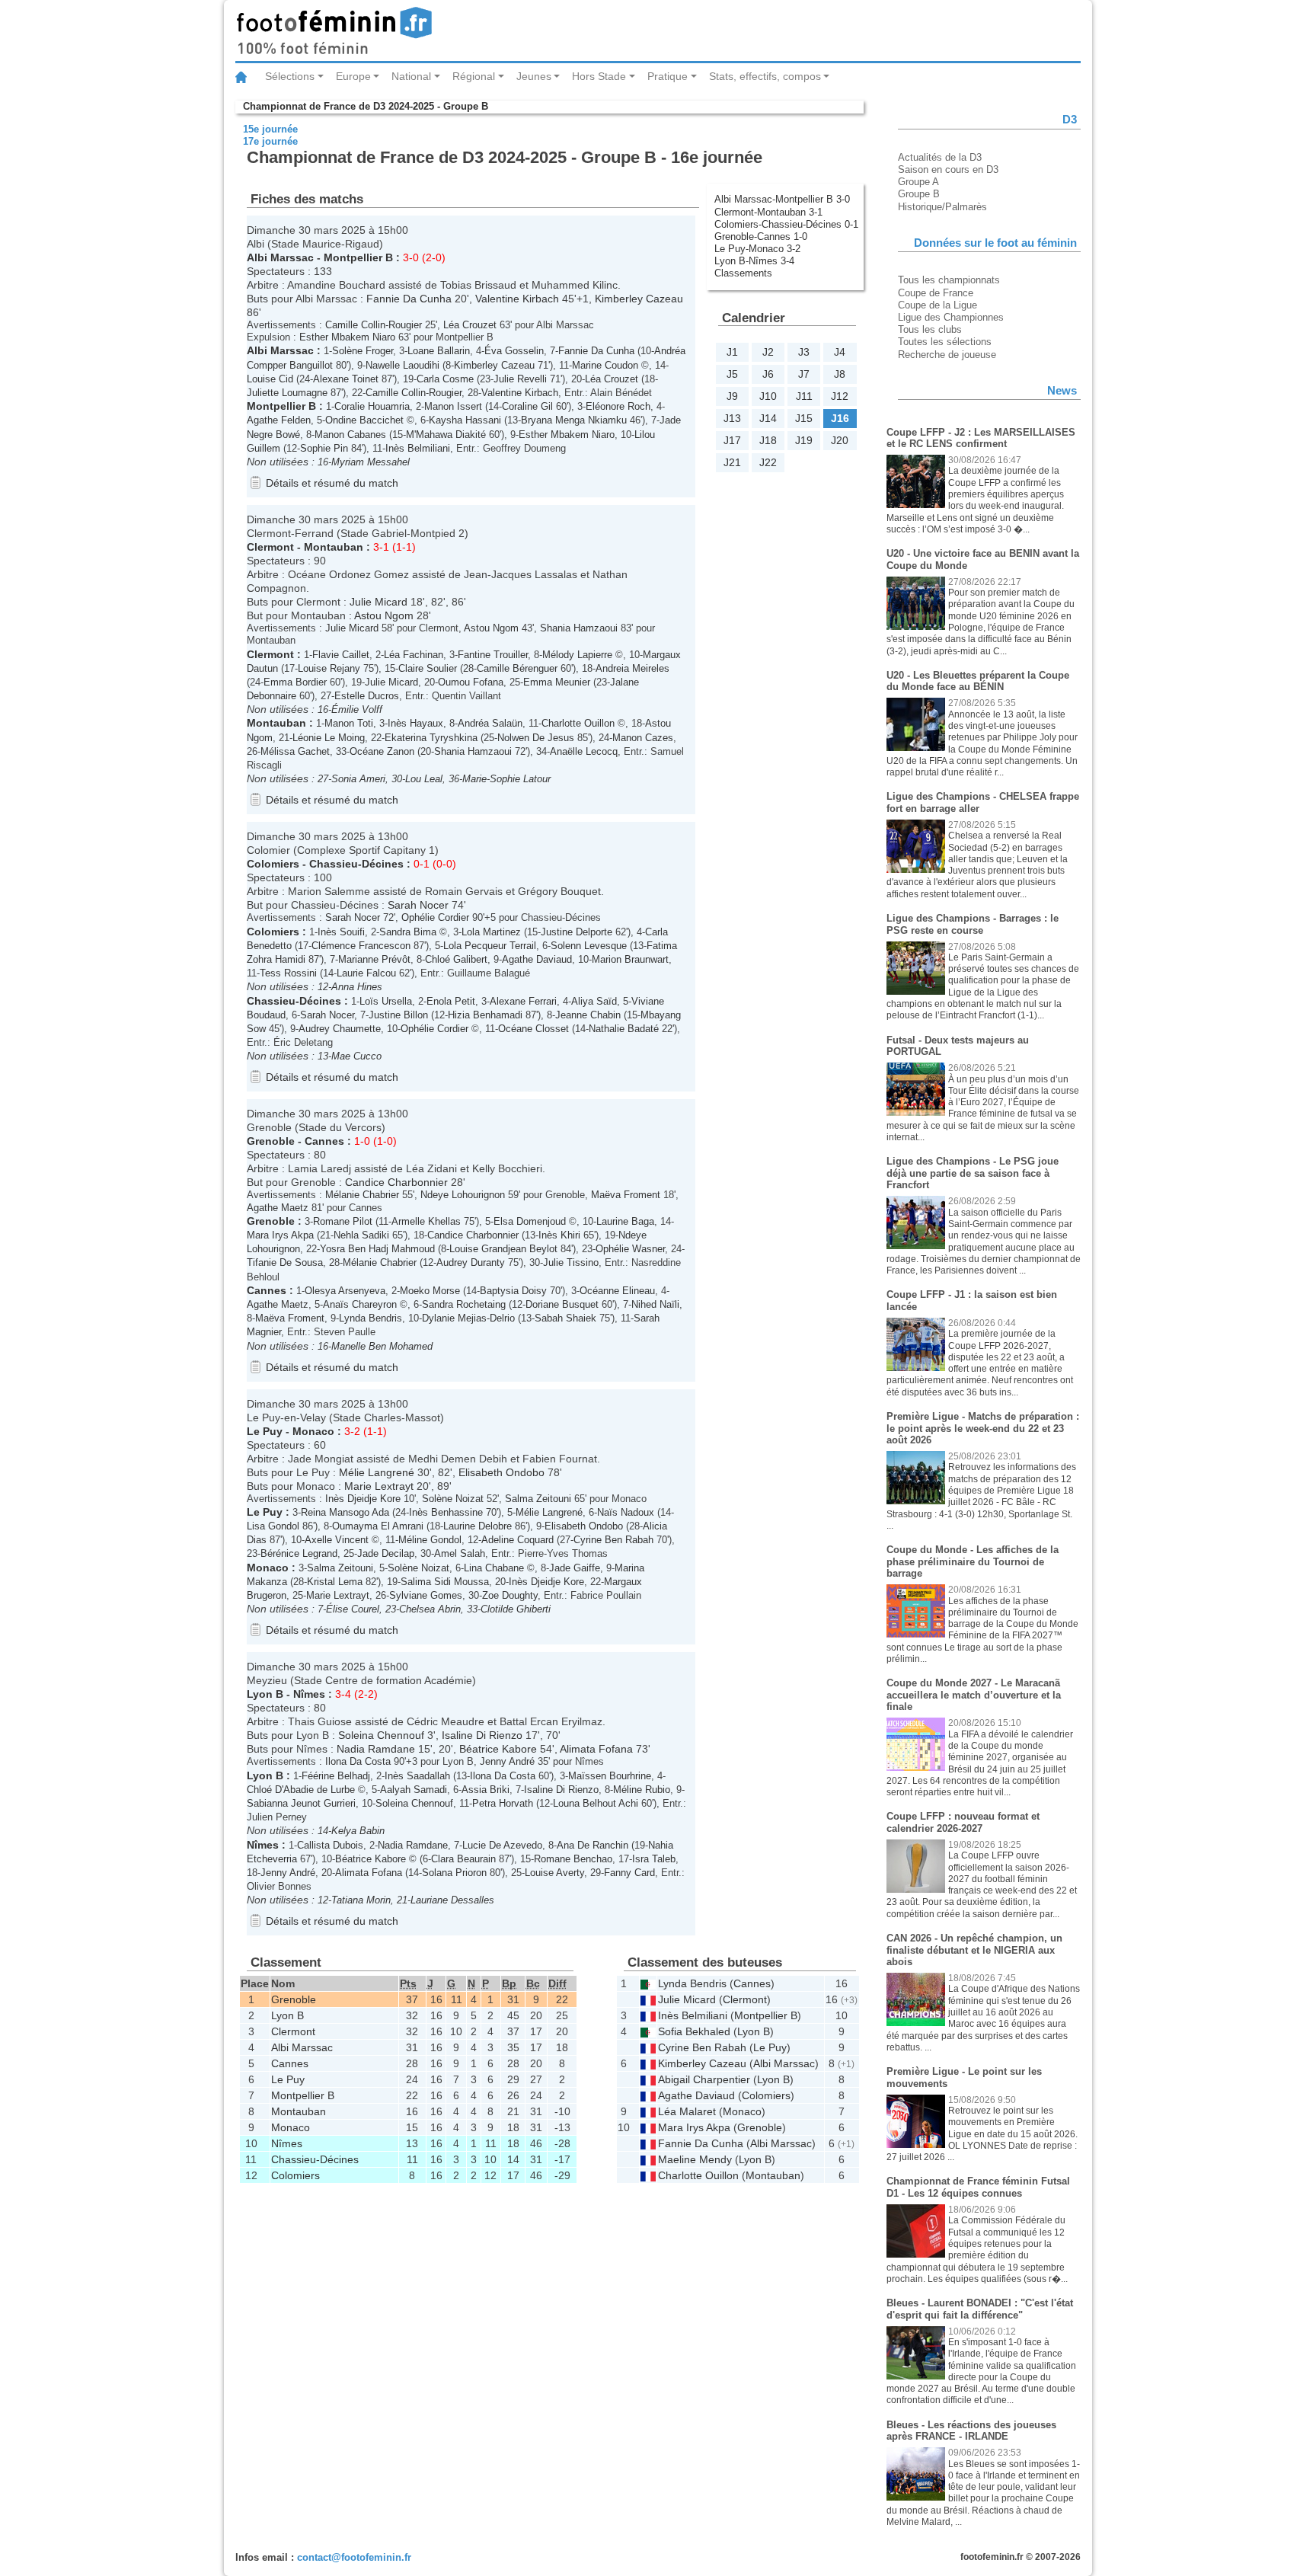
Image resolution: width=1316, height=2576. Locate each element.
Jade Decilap (386, 1553)
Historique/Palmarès (942, 207)
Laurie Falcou (366, 973)
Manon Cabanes (350, 435)
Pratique (668, 76)
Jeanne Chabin (588, 1015)
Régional (474, 76)
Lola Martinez (491, 932)
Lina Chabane (494, 1568)
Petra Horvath (503, 1803)
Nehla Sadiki (361, 1235)
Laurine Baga (625, 1221)
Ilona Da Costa (358, 1761)
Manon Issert (453, 406)
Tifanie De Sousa (285, 1262)
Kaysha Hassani (465, 420)
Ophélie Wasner (630, 1249)
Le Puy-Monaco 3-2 (757, 249)
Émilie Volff (357, 710)
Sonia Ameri (358, 779)
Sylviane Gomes (426, 1595)
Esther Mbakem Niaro (347, 337)
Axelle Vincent (337, 1540)
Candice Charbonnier (396, 1182)
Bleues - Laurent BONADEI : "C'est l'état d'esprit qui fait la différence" (980, 2309)
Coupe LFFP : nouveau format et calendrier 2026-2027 (963, 1822)
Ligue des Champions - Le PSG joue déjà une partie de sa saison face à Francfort (973, 1173)
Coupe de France (936, 293)
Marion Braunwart (630, 959)
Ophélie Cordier (435, 917)
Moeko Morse (430, 1291)
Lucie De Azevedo (502, 1845)
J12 (840, 396)
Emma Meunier (557, 682)
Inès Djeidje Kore (363, 1499)
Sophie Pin (324, 448)
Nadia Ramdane (376, 1749)
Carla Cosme (445, 379)
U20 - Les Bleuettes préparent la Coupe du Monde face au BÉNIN (978, 681)
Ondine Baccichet (364, 420)
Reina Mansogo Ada (345, 1512)
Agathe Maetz (278, 1208)
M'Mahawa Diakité (446, 435)
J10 (768, 396)
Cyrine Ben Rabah (613, 1540)
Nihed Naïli (655, 1304)
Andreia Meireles (632, 668)
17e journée (270, 141)
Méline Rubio (642, 1790)
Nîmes (309, 1694)
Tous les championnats (949, 280)
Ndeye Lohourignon (463, 1195)
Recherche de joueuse (947, 355)
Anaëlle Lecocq (584, 751)
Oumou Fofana (471, 682)
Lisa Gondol (273, 1526)
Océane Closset (533, 1029)
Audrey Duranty (471, 1262)
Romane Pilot (343, 1221)
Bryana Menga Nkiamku (574, 420)
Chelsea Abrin (430, 1609)
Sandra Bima (408, 932)
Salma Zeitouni (538, 1499)
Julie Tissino (571, 1262)
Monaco (313, 1431)
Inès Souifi (341, 932)
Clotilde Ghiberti (516, 1609)
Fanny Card (629, 1873)
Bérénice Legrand (299, 1553)
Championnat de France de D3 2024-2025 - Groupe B (366, 106)
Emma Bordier (295, 682)
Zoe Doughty (510, 1595)
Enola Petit (451, 1001)
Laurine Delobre (478, 1526)
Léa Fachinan (414, 655)
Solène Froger (363, 351)
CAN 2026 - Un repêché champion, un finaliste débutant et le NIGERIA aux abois (974, 1950)
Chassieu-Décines (356, 864)
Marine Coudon (605, 365)
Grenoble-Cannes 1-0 (761, 237)
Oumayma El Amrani (378, 1526)
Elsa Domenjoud (530, 1221)
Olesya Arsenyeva (345, 1291)
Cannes (324, 1141)
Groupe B (919, 194)
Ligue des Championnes (951, 317)
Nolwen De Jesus (536, 738)
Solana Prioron (454, 1873)
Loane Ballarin (439, 351)
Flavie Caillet (341, 655)
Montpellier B (358, 257)
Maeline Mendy (695, 2159)
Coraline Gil (527, 406)
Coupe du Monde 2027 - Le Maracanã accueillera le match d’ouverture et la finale (974, 1695)
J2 (768, 352)
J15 (804, 418)
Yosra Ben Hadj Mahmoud (377, 1249)
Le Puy (265, 1431)
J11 (804, 396)
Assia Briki (486, 1790)
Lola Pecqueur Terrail (490, 946)
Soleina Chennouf (381, 1735)
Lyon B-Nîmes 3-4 (754, 261)
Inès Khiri (559, 1235)
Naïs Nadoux (626, 1512)
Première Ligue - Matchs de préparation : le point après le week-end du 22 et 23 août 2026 (983, 1428)
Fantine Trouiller (493, 655)
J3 (804, 352)
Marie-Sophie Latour (506, 779)
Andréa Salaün (490, 723)
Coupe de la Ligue (937, 305)
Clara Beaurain (463, 1859)
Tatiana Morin (361, 1900)
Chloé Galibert (456, 959)
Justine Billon (398, 1015)
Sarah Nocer (418, 905)
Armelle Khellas (426, 1221)
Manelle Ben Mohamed (382, 1346)
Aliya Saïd (594, 1001)
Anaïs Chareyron (360, 1304)
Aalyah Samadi (414, 1790)
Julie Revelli (520, 379)
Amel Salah (460, 1553)
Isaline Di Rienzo (482, 1735)
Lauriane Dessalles (452, 1900)
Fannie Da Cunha (409, 299)
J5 (732, 374)
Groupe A (918, 182)
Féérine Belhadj (336, 1776)
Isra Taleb (654, 1859)
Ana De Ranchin (593, 1845)
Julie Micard (379, 602)
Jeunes (534, 76)
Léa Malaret (687, 2111)
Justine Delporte (577, 932)
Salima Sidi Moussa (445, 1582)
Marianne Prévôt (374, 959)
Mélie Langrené (377, 1472)
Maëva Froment (626, 1195)
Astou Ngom (384, 615)
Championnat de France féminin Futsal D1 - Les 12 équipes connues (978, 2187)
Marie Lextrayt (379, 1486)
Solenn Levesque (589, 946)
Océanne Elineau (617, 1291)
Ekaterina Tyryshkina (431, 738)
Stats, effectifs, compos (765, 76)
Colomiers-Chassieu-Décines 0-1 (786, 224)
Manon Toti (349, 723)
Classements (743, 273)
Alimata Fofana (596, 1749)
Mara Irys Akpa (280, 1235)
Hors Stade (599, 76)
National (411, 76)
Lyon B (265, 1694)
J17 (732, 440)
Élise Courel (353, 1609)
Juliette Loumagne (287, 393)
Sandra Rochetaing (464, 1304)
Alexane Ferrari (523, 1001)
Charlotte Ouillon (578, 723)
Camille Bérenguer (517, 668)
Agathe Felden (279, 420)
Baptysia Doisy (513, 1291)
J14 (768, 418)
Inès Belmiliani (418, 448)
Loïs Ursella (386, 1001)
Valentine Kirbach (517, 299)
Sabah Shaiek (565, 1318)
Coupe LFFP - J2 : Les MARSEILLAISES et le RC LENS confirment (981, 438)
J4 (840, 352)
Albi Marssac (280, 257)
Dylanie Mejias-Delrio (468, 1318)
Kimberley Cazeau (639, 299)
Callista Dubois (330, 1845)
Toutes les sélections (945, 342)
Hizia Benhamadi (485, 1015)
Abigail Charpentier (704, 2079)
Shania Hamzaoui (579, 628)
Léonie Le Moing (329, 738)
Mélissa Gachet (295, 751)
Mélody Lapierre (577, 655)
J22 (768, 462)
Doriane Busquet (562, 1304)
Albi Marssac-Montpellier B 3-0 (782, 199)
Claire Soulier (428, 668)
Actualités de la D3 (940, 157)
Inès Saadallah (417, 1776)
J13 (732, 418)
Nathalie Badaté (624, 1029)
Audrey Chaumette (340, 1029)
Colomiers (273, 864)
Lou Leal (424, 779)
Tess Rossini (288, 973)
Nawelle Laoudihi (402, 365)
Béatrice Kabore (498, 1749)
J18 (768, 440)
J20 (840, 440)
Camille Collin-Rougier (374, 325)
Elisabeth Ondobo (501, 1472)
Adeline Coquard (517, 1540)
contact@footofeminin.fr (354, 2557)
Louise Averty (554, 1873)
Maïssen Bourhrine (610, 1776)
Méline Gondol (430, 1540)
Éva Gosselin (514, 351)
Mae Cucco (356, 1056)
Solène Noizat (453, 1499)
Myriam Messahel (371, 462)
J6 (768, 374)
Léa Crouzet (470, 325)
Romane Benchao (573, 1859)
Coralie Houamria (372, 406)
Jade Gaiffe (575, 1568)
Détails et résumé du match (332, 483)
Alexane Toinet (346, 379)
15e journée (270, 129)
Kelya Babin (358, 1831)
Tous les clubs (930, 329)
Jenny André (507, 1761)
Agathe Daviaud (537, 959)
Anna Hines (357, 987)
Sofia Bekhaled (694, 2031)
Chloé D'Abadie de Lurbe (301, 1790)
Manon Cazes (643, 738)
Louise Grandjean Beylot (503, 1249)
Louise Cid (270, 379)
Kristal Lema (335, 1582)
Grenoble (271, 1141)
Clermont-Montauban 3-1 (768, 212)
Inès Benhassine (446, 1512)
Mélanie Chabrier (362, 1195)
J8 (840, 374)
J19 (804, 440)
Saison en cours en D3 (948, 169)
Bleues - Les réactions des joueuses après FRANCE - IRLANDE (971, 2431)
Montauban (334, 547)
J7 (804, 374)
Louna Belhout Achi (596, 1803)
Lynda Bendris (371, 1318)
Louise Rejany (329, 668)
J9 (732, 396)
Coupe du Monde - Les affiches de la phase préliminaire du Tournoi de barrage (973, 1561)
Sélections (290, 76)
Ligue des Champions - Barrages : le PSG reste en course (973, 924)
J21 (732, 462)
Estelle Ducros (367, 696)
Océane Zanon (382, 751)
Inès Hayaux (415, 723)
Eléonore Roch (618, 406)
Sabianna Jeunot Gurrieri (301, 1803)
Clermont (270, 547)
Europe (353, 76)
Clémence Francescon (361, 946)
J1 (732, 352)
